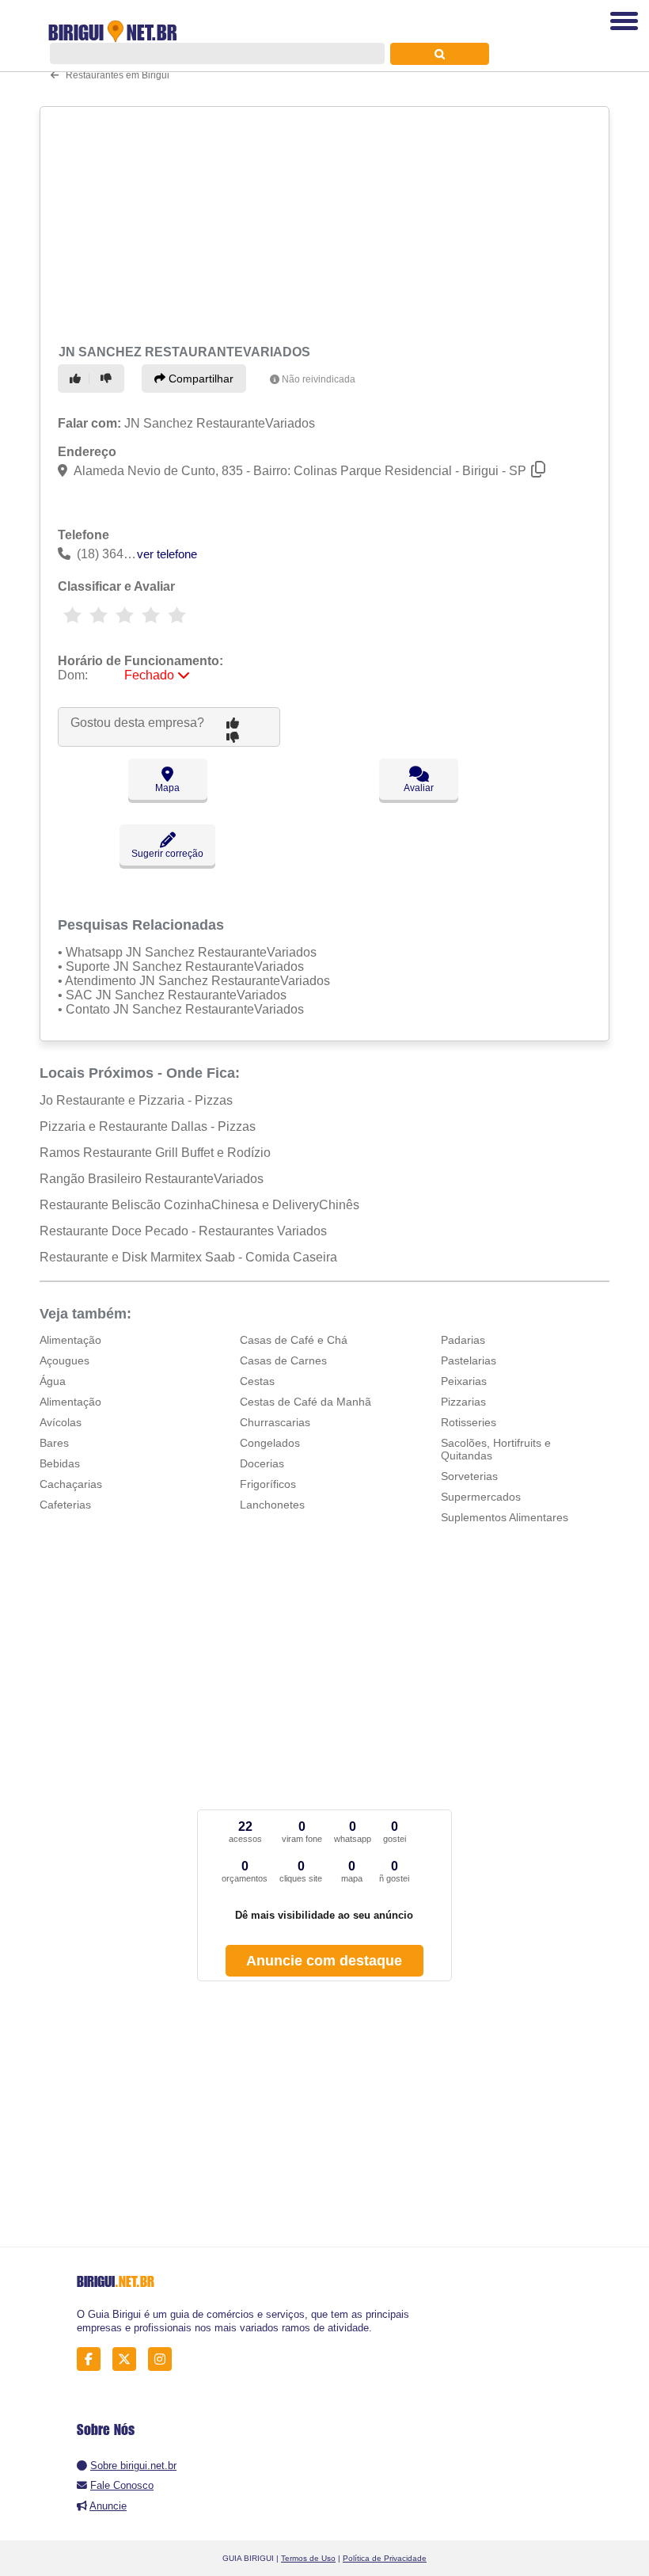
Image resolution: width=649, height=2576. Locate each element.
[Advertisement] (319, 223)
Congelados (270, 1443)
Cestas (257, 1381)
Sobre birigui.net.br (133, 2466)
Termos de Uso (308, 2558)
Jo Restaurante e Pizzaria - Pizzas (136, 1100)
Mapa (167, 788)
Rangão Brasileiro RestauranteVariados (152, 1179)
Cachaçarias (71, 1484)
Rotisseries (469, 1422)
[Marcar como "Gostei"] (78, 379)
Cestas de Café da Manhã (306, 1402)
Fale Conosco (122, 2485)
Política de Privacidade (385, 2558)
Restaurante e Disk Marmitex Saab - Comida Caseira (188, 1257)
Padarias (463, 1340)
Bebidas (60, 1463)
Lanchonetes (272, 1505)
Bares (54, 1443)
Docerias (262, 1463)
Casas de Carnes (283, 1360)
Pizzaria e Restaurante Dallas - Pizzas (148, 1126)
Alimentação (70, 1340)
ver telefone (167, 554)
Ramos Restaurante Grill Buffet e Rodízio (155, 1153)
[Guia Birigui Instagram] (164, 2359)
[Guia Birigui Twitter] (129, 2359)
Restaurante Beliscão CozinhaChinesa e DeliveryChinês (199, 1205)
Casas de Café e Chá (294, 1340)
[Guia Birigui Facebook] (93, 2359)
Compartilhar (199, 379)
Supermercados (481, 1497)
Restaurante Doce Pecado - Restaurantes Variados (183, 1231)
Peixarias (464, 1381)
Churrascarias (275, 1422)
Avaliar (419, 788)
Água (53, 1381)
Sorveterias (469, 1476)
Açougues (65, 1360)
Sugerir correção (167, 854)
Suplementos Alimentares (505, 1517)
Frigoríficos (268, 1484)
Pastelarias (469, 1360)
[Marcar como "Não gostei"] (108, 379)
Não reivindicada (319, 379)
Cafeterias (65, 1505)
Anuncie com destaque (324, 1961)
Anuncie (108, 2506)
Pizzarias (463, 1402)
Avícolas (61, 1422)
